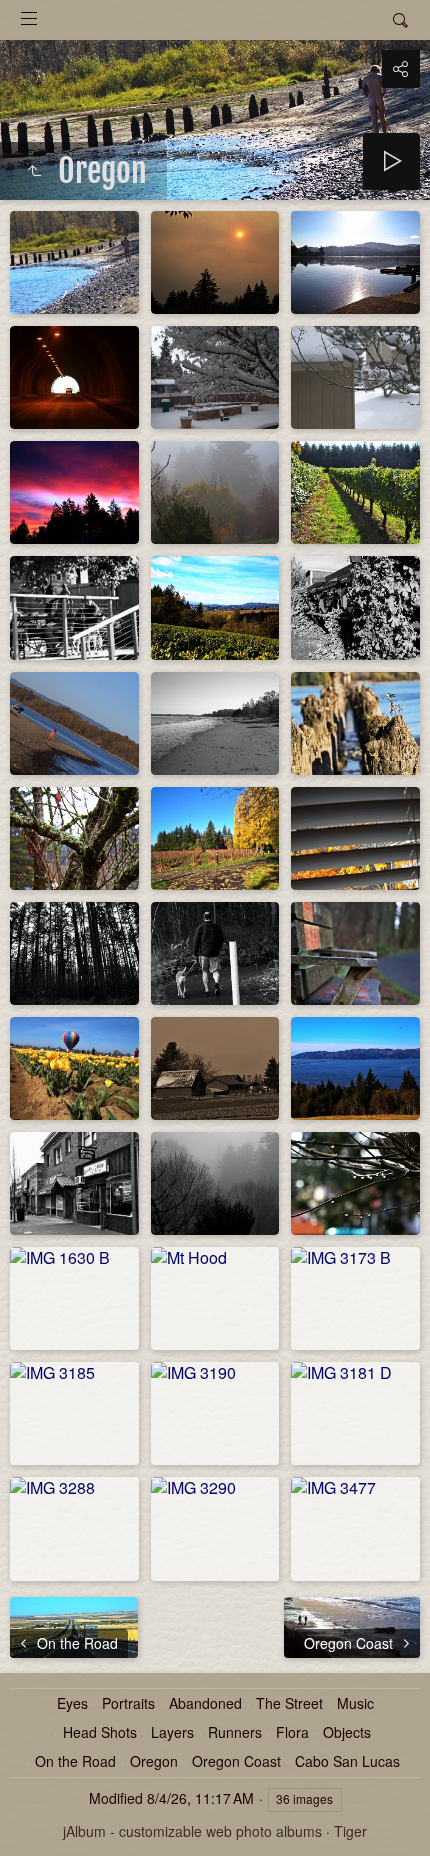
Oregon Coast (236, 1761)
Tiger (350, 1831)
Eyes (72, 1703)
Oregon (154, 1761)
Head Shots (100, 1732)
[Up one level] (34, 171)
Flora (292, 1732)
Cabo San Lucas (347, 1761)
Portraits (128, 1703)
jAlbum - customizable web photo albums (192, 1831)
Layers (172, 1732)
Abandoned (205, 1703)
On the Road (75, 1761)
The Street (289, 1703)
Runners (235, 1732)
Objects (347, 1732)
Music (355, 1703)
